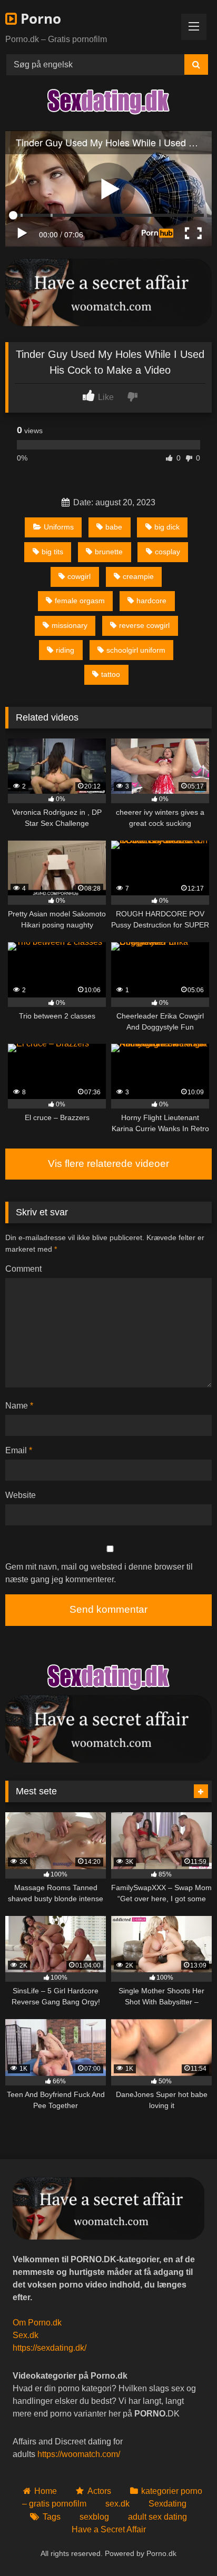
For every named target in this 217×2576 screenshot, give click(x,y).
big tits (52, 552)
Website (21, 1495)
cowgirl (79, 576)
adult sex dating (157, 2517)
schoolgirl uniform (136, 650)
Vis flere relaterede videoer (108, 1164)
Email (19, 1450)
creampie (138, 576)
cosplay (167, 552)
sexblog (94, 2517)
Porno (39, 18)
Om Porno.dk (37, 2323)
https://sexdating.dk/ (50, 2348)
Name (19, 1406)
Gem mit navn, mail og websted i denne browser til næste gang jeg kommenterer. (99, 1573)
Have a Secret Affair (109, 2529)
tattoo (111, 674)
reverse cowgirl (144, 625)
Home (46, 2491)
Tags (51, 2517)
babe (114, 527)
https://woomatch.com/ (79, 2454)
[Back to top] (184, 2545)
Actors (99, 2491)
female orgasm (80, 601)
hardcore (151, 601)
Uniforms (59, 527)
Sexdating (167, 2504)
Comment (23, 1269)
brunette (109, 552)
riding (65, 650)
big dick (167, 527)
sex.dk (117, 2504)
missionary (70, 625)
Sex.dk (26, 2335)
